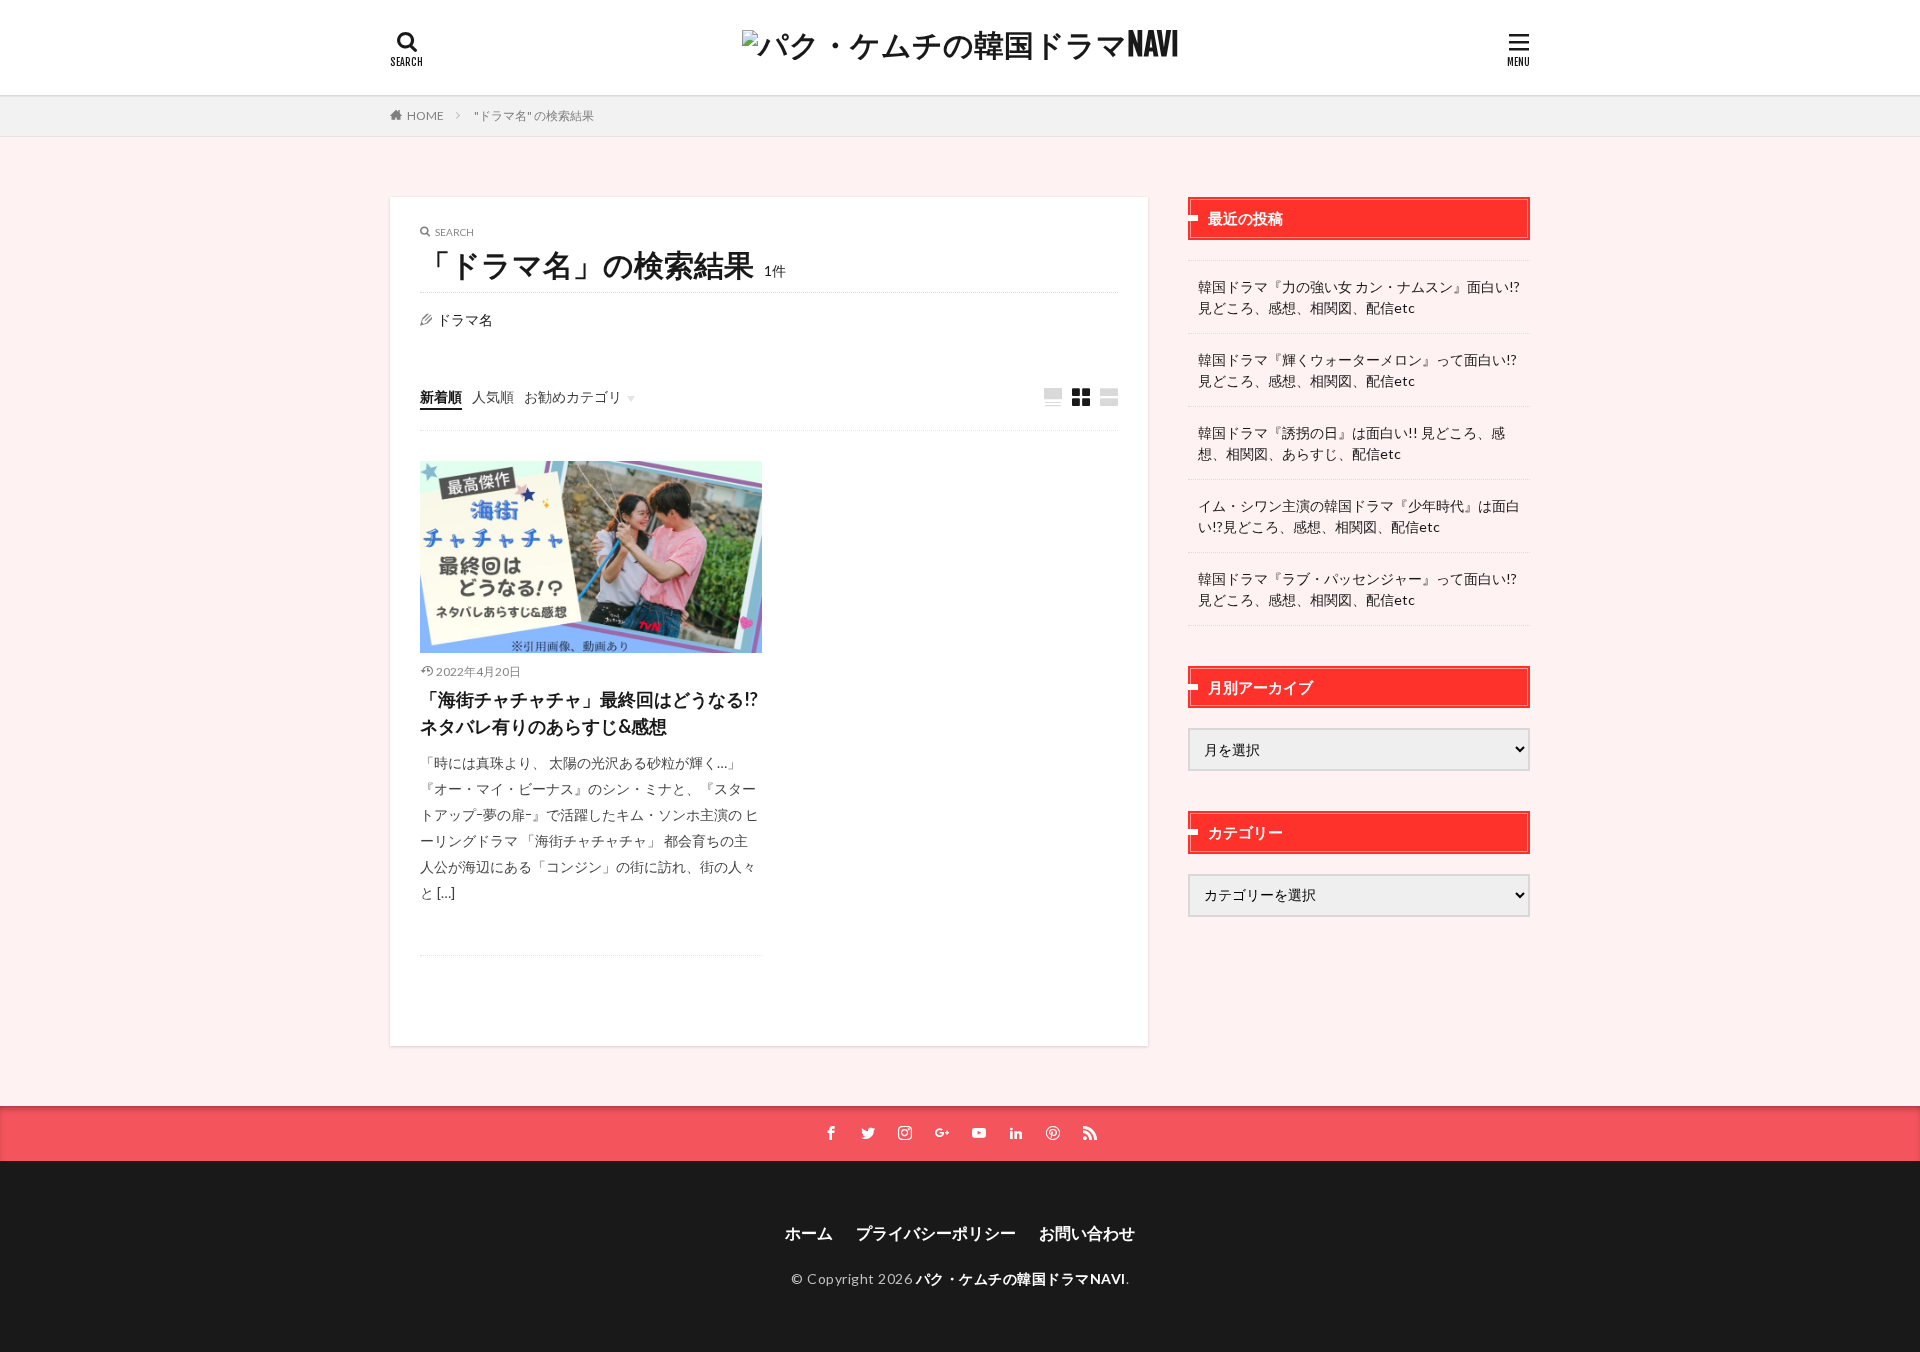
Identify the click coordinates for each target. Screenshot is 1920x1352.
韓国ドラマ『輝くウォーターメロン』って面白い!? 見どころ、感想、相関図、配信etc (1357, 370)
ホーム (809, 1232)
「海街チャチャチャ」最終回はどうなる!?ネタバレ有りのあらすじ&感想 (589, 712)
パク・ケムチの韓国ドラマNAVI (1021, 1278)
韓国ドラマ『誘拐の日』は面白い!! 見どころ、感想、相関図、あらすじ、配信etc (1351, 443)
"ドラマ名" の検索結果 (534, 115)
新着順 (441, 396)
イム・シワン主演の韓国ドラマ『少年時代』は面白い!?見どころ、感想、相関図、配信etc (1359, 516)
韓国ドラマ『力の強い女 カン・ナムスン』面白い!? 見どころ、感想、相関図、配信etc (1359, 297)
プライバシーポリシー (936, 1232)
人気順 (493, 396)
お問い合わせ (1087, 1232)
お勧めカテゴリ (573, 396)
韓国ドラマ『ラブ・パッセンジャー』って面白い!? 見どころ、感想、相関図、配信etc (1357, 589)
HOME (425, 115)
